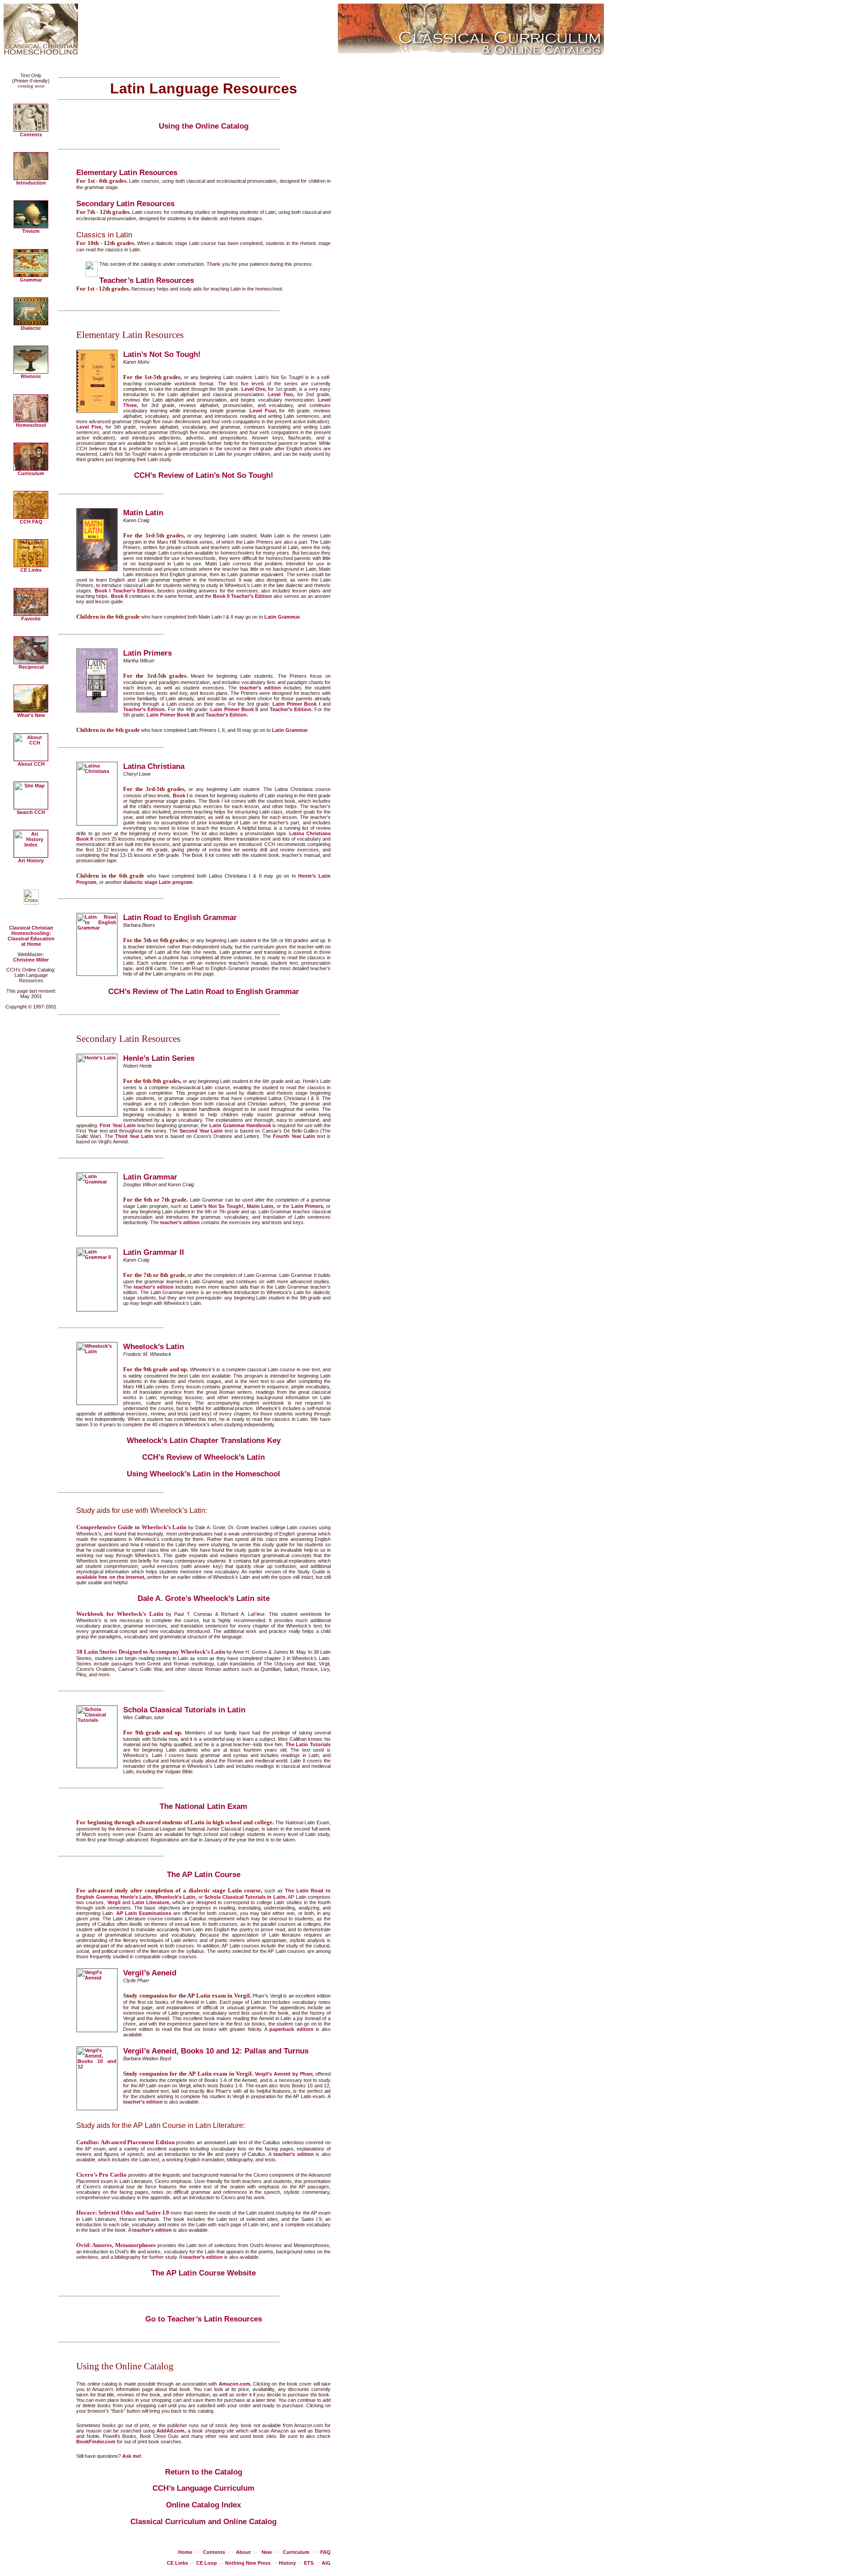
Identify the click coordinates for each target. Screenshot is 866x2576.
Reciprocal (31, 667)
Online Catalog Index (203, 2505)
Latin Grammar (282, 617)
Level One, (254, 389)
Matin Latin (143, 513)
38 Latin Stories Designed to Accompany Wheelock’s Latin (151, 1652)
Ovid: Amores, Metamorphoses (116, 2245)
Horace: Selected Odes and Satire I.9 (123, 2213)
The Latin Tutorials (308, 1744)
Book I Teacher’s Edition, (125, 591)
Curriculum (31, 473)
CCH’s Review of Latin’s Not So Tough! (204, 475)
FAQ (325, 2552)
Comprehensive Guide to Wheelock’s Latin (131, 1527)
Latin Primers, (308, 1206)
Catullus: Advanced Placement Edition (125, 2142)
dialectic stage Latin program (158, 882)
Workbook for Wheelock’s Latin (120, 1614)
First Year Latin (117, 1125)
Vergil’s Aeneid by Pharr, (284, 2074)
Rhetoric (31, 376)
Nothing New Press (248, 2563)
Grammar (31, 280)
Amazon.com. (235, 2384)
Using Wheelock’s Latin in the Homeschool (203, 1474)
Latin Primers (147, 653)
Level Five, (90, 427)
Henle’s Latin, (137, 1897)
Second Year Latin (201, 1131)
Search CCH (31, 812)
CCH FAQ (31, 522)
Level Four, (263, 411)
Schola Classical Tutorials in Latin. (246, 1897)
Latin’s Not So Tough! (162, 354)
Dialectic (31, 328)
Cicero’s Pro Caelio (101, 2175)
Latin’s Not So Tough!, (218, 1206)
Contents (31, 134)
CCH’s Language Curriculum (203, 2488)
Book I (180, 795)
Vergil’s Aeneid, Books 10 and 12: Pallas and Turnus (216, 2051)
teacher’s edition (260, 688)
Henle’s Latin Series (159, 1058)
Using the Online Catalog (204, 126)
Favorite (31, 619)
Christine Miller (31, 960)
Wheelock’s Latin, (176, 1897)
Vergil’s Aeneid (150, 1973)
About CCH (31, 764)
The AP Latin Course (204, 1875)
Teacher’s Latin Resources (147, 280)
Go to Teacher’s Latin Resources (204, 2319)
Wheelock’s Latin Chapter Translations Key (204, 1441)
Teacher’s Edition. (145, 709)
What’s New (31, 715)
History (287, 2563)
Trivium (31, 231)
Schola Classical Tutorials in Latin (184, 1710)
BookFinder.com (96, 2442)
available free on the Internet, (111, 1577)
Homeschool (31, 425)
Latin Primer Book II (234, 709)
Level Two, (281, 394)
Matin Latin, (261, 1206)
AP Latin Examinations (144, 1913)
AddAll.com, (171, 2431)
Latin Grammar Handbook (240, 1125)
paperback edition (291, 2029)
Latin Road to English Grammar (180, 917)
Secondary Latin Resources (125, 203)
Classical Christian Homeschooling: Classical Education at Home (31, 936)
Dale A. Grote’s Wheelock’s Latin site (204, 1598)
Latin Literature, (151, 1902)
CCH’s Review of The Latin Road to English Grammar (204, 992)
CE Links (31, 570)
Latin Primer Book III (171, 715)
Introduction (31, 183)
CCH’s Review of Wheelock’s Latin (203, 1457)
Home (185, 2552)
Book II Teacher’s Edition (242, 596)
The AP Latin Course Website (203, 2273)
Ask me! (132, 2456)
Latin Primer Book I (296, 704)
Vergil (114, 1902)
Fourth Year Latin (294, 1136)
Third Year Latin (134, 1136)
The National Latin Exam (203, 1806)
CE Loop (207, 2563)
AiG (326, 2563)
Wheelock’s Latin (154, 1346)
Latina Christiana (154, 766)
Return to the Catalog (204, 2472)
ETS (309, 2563)
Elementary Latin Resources (127, 172)
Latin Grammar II (154, 1252)
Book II (119, 596)
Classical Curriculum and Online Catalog (203, 2522)
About (243, 2552)
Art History (31, 860)
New (267, 2552)
